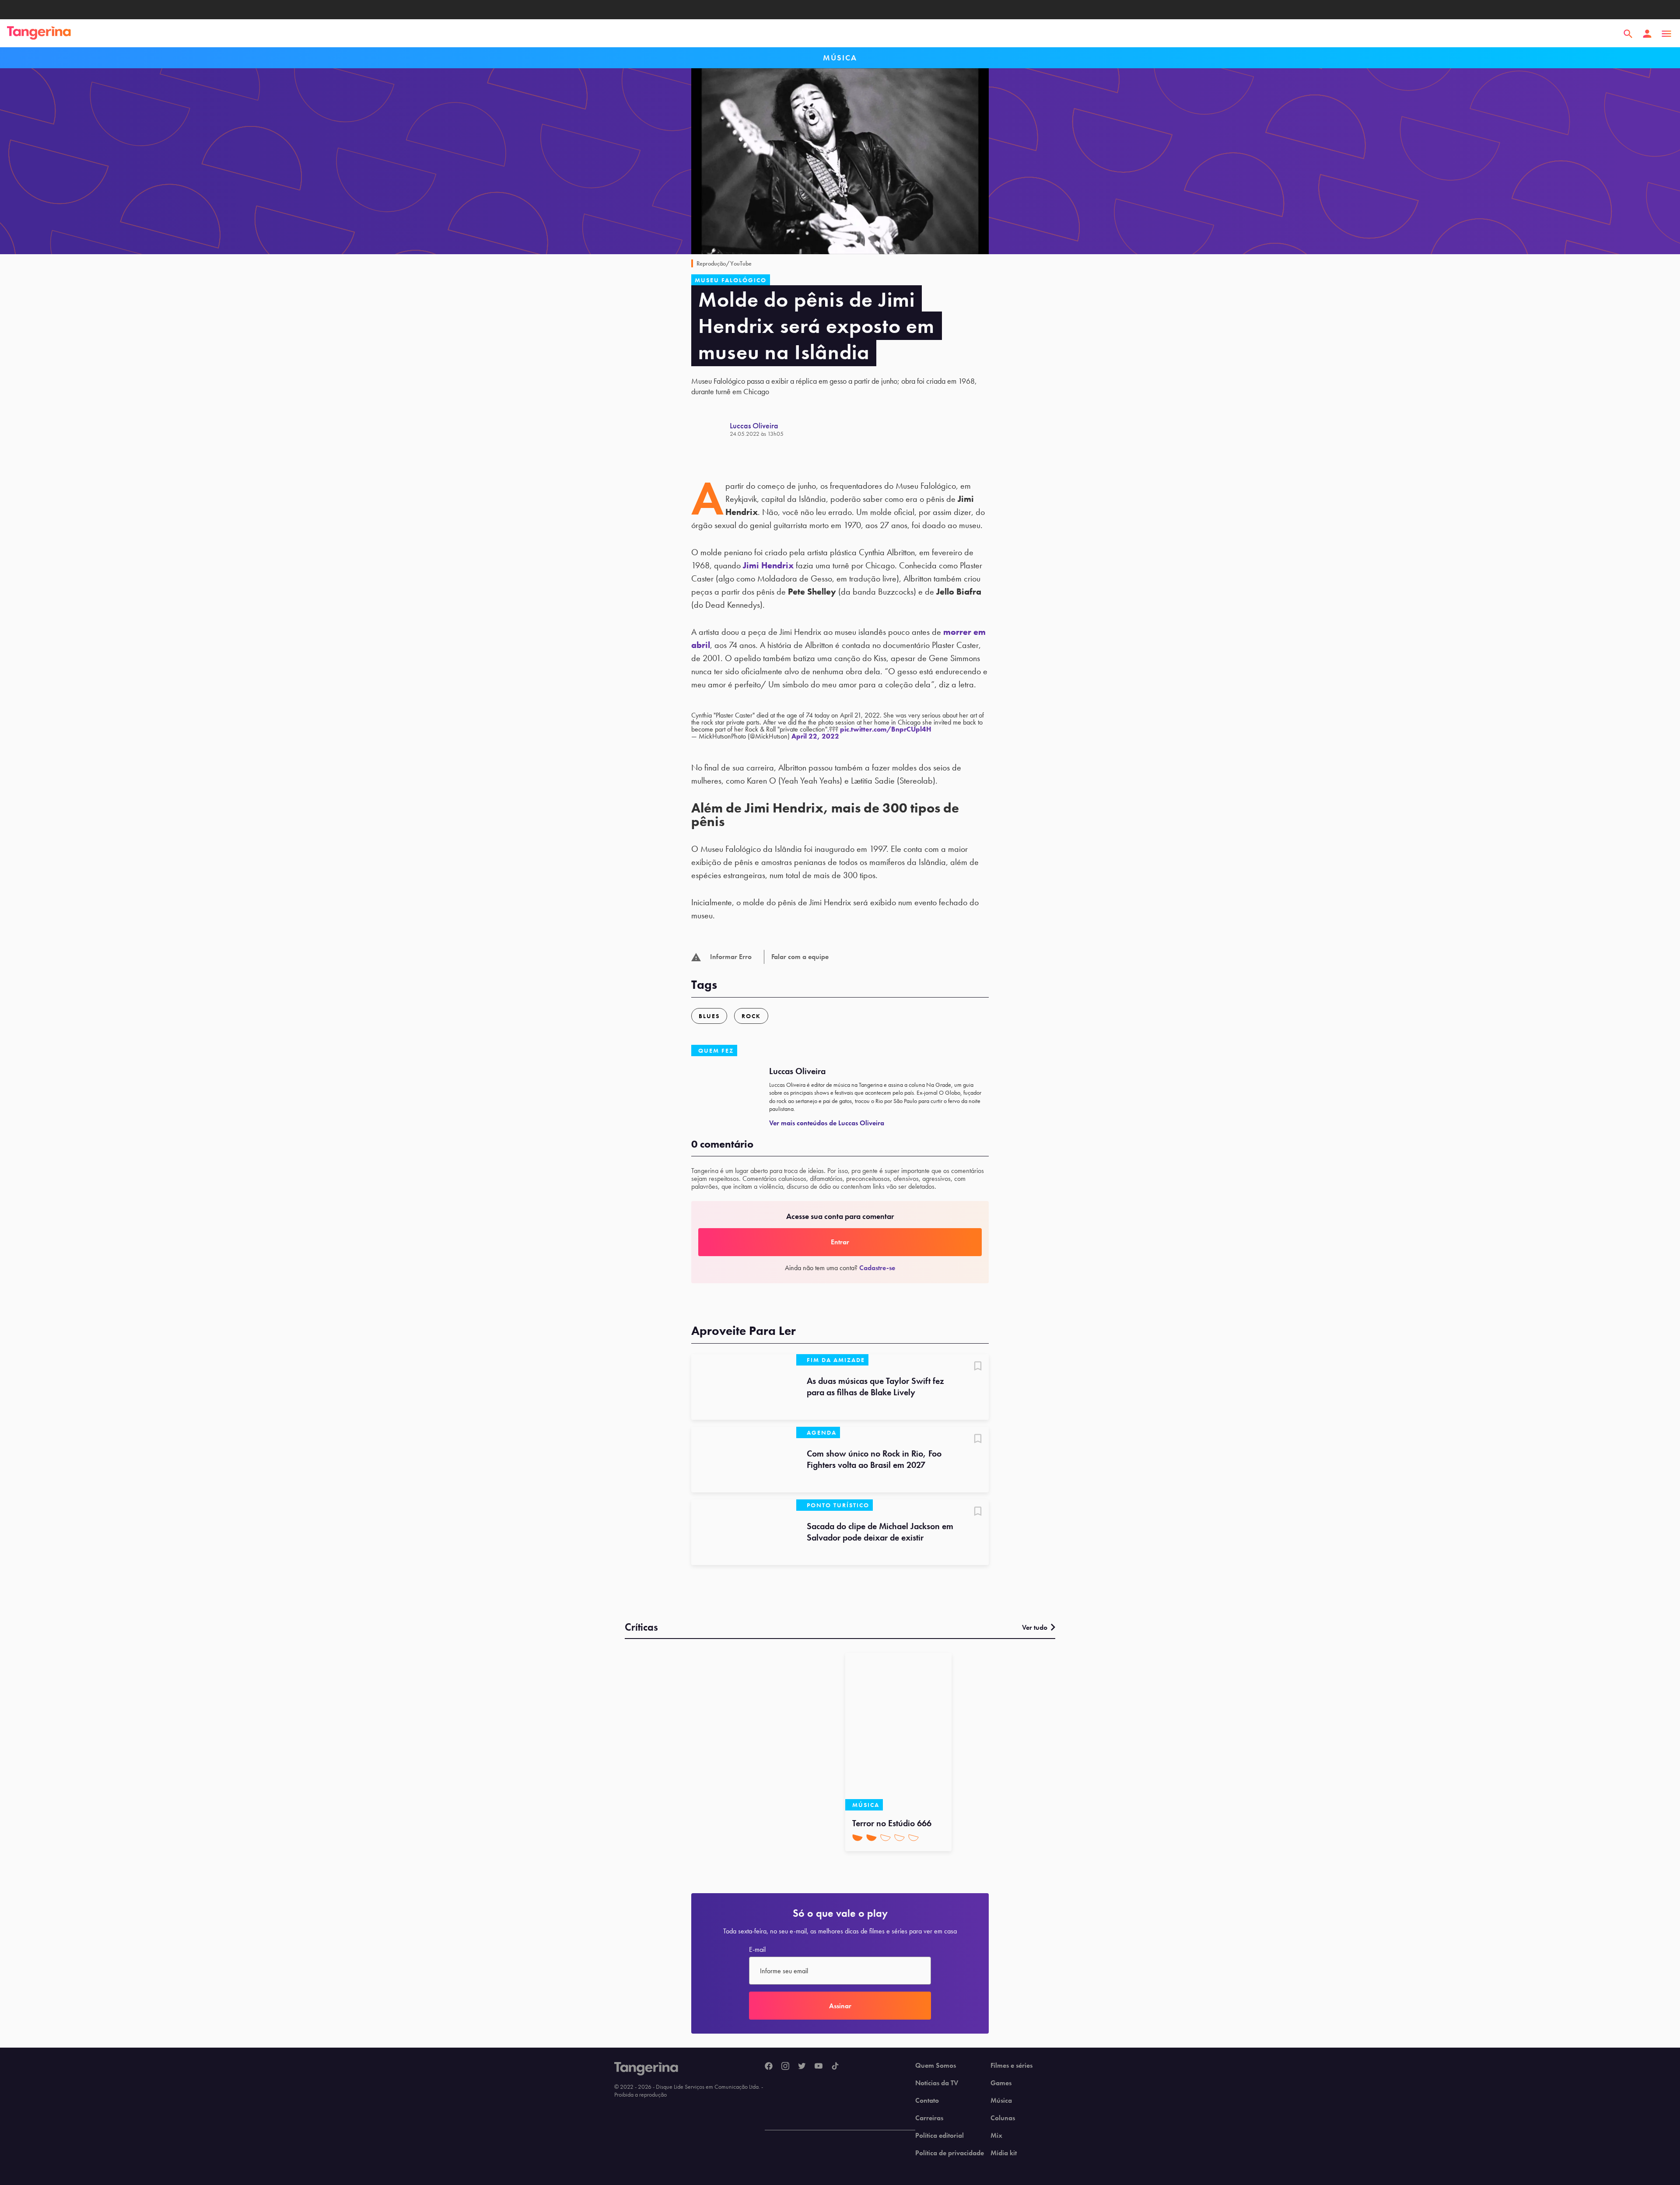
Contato (927, 2101)
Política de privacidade (950, 2153)
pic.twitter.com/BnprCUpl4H (886, 729)
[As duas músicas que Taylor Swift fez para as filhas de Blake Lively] (744, 1387)
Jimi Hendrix (768, 565)
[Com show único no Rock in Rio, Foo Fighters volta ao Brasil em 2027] (744, 1460)
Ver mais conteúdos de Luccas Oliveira (827, 1123)
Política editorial (940, 2136)
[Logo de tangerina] (39, 34)
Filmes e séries (1011, 2066)
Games (1001, 2083)
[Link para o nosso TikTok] (835, 2066)
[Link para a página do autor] (710, 429)
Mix (996, 2136)
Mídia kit (1004, 2153)
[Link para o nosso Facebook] (769, 2066)
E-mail (757, 1950)
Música (1001, 2101)
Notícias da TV (937, 2083)
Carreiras (929, 2118)
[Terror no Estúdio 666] (898, 1732)
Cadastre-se (877, 1268)
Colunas (1003, 2118)
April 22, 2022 (815, 736)
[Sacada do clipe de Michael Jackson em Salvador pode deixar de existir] (744, 1532)
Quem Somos (936, 2066)
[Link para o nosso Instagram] (785, 2066)
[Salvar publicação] (978, 1367)
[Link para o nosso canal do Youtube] (819, 2066)
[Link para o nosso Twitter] (802, 2066)
